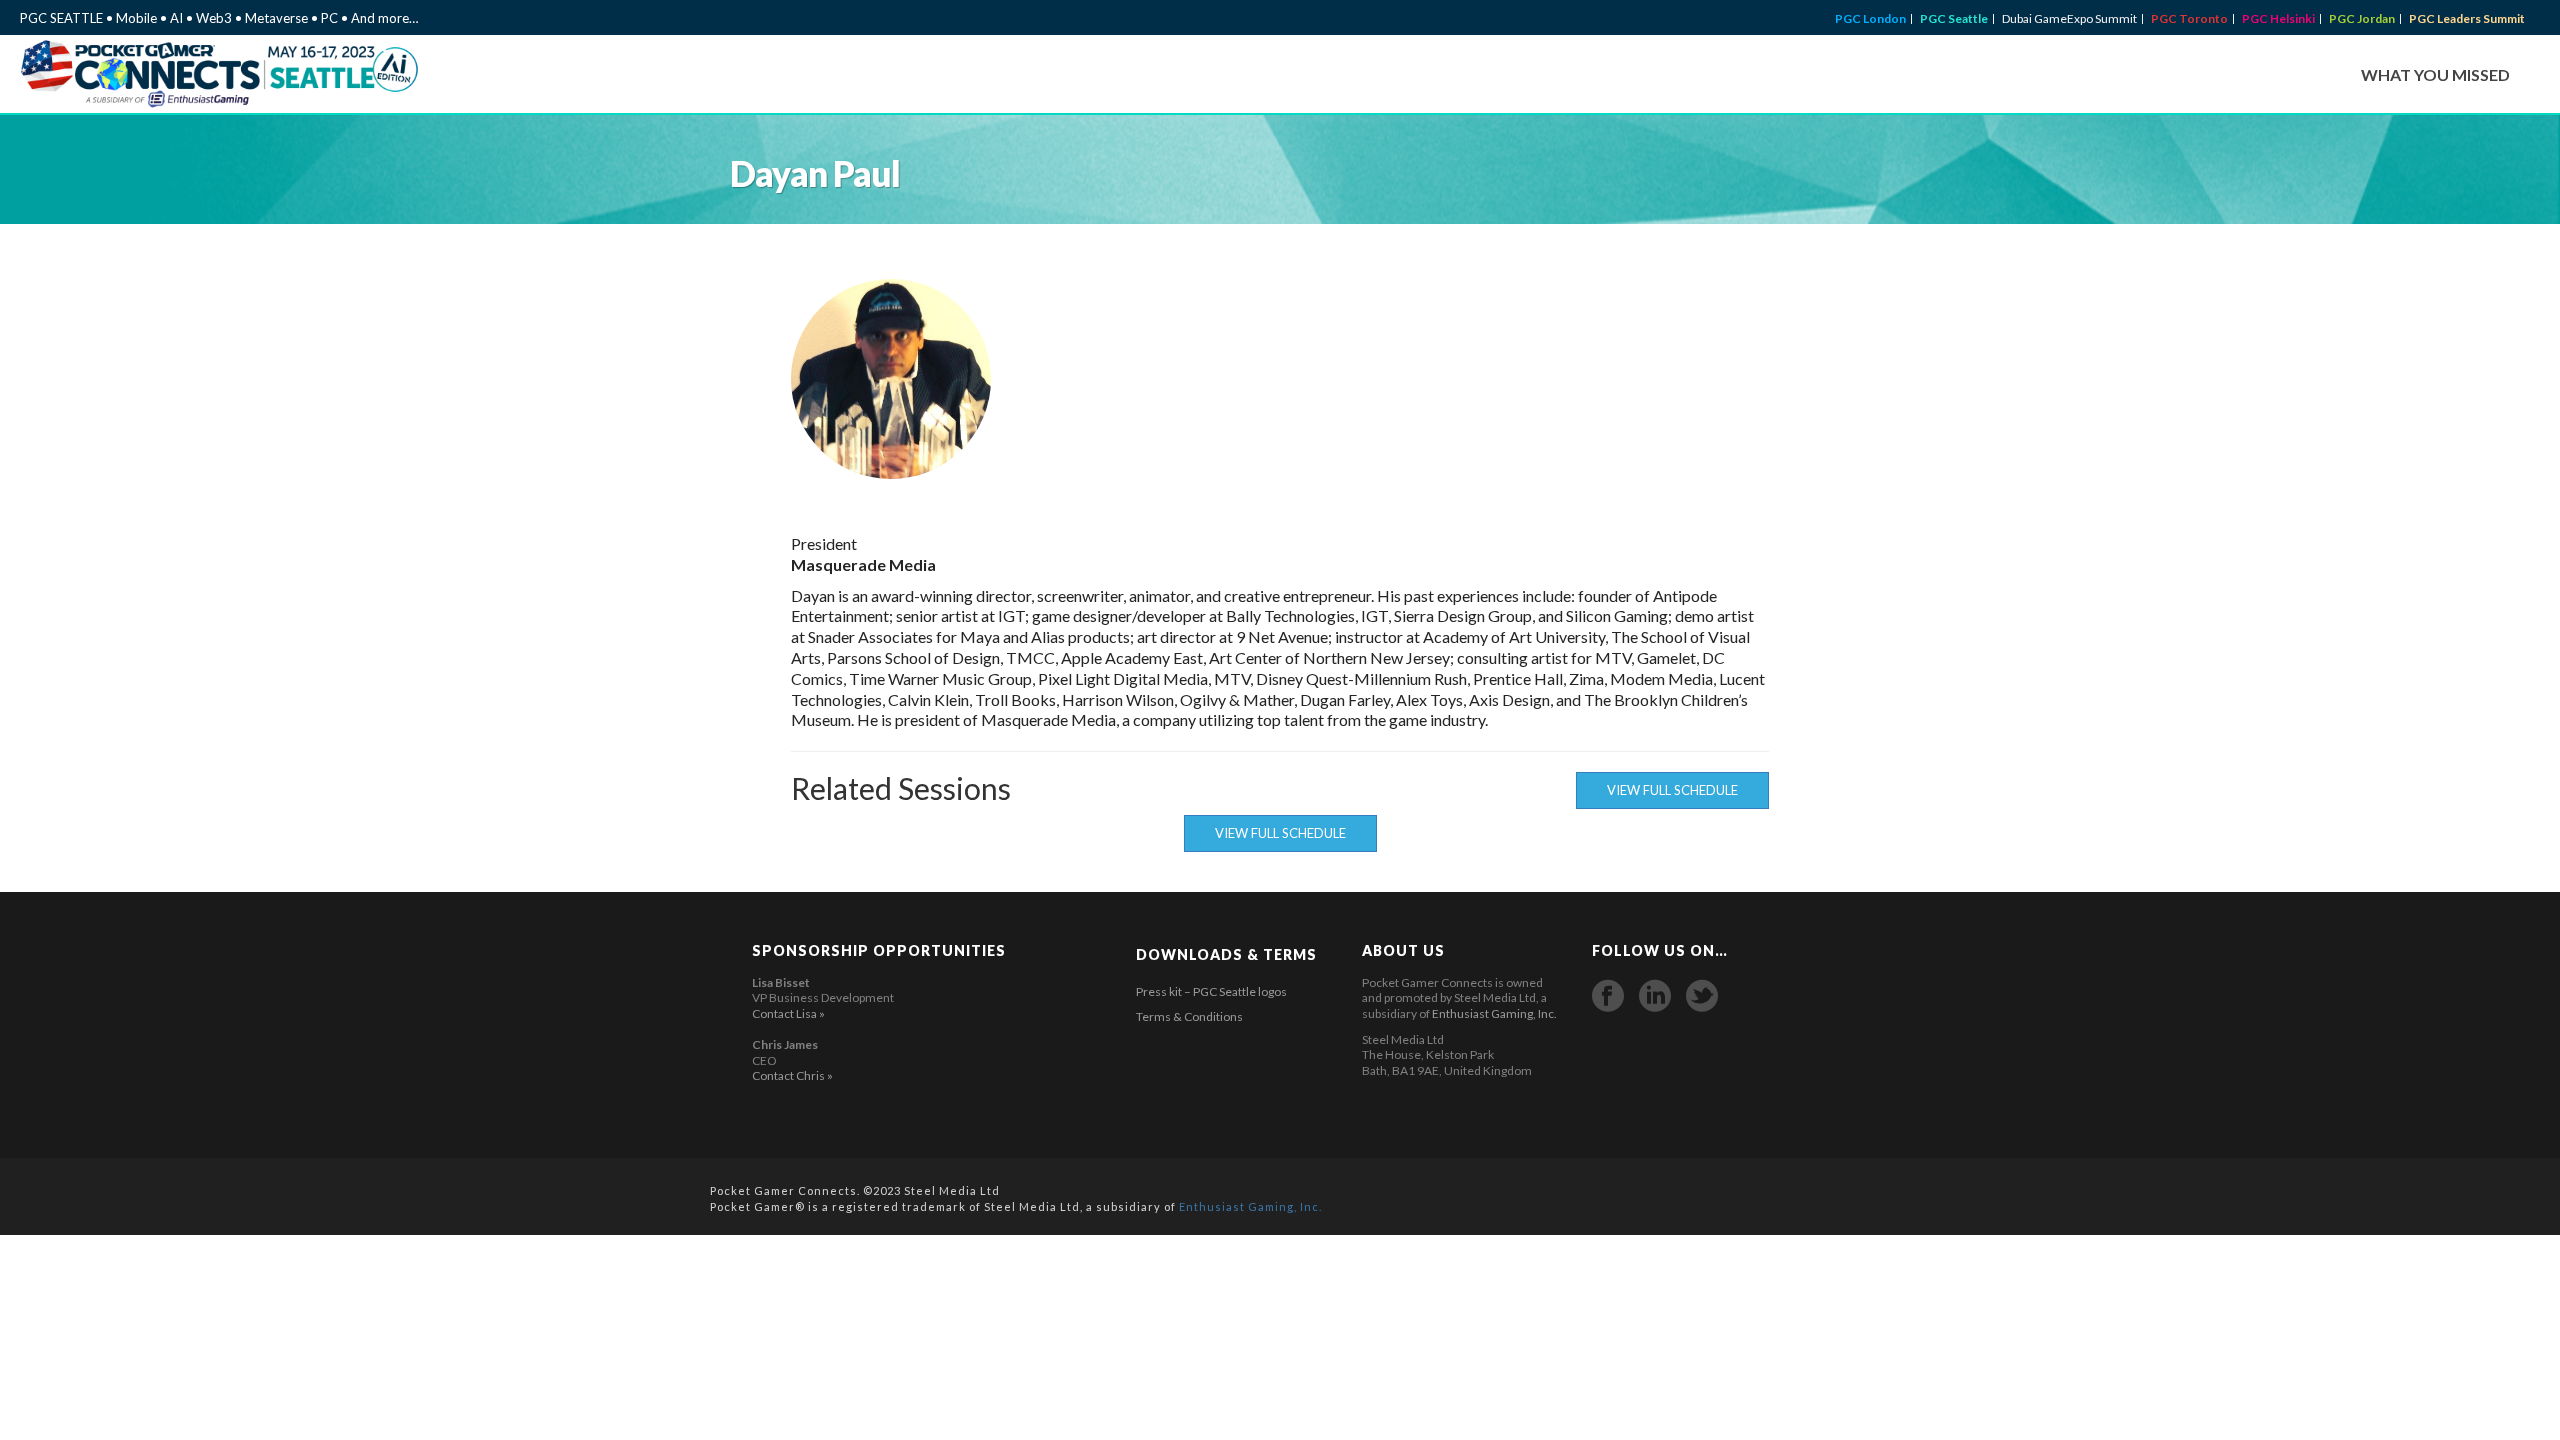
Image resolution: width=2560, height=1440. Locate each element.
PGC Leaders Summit (2467, 19)
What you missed (2435, 74)
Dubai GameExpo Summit (2069, 19)
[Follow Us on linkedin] (1655, 996)
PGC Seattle (1954, 19)
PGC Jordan (2362, 19)
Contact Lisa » (788, 1013)
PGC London (1870, 19)
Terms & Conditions (1189, 1016)
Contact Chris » (792, 1075)
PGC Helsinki (2278, 19)
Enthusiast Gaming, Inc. (1494, 1013)
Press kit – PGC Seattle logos (1211, 991)
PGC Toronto (2189, 19)
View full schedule (1672, 790)
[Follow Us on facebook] (1608, 996)
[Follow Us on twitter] (1702, 996)
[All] (1693, 378)
